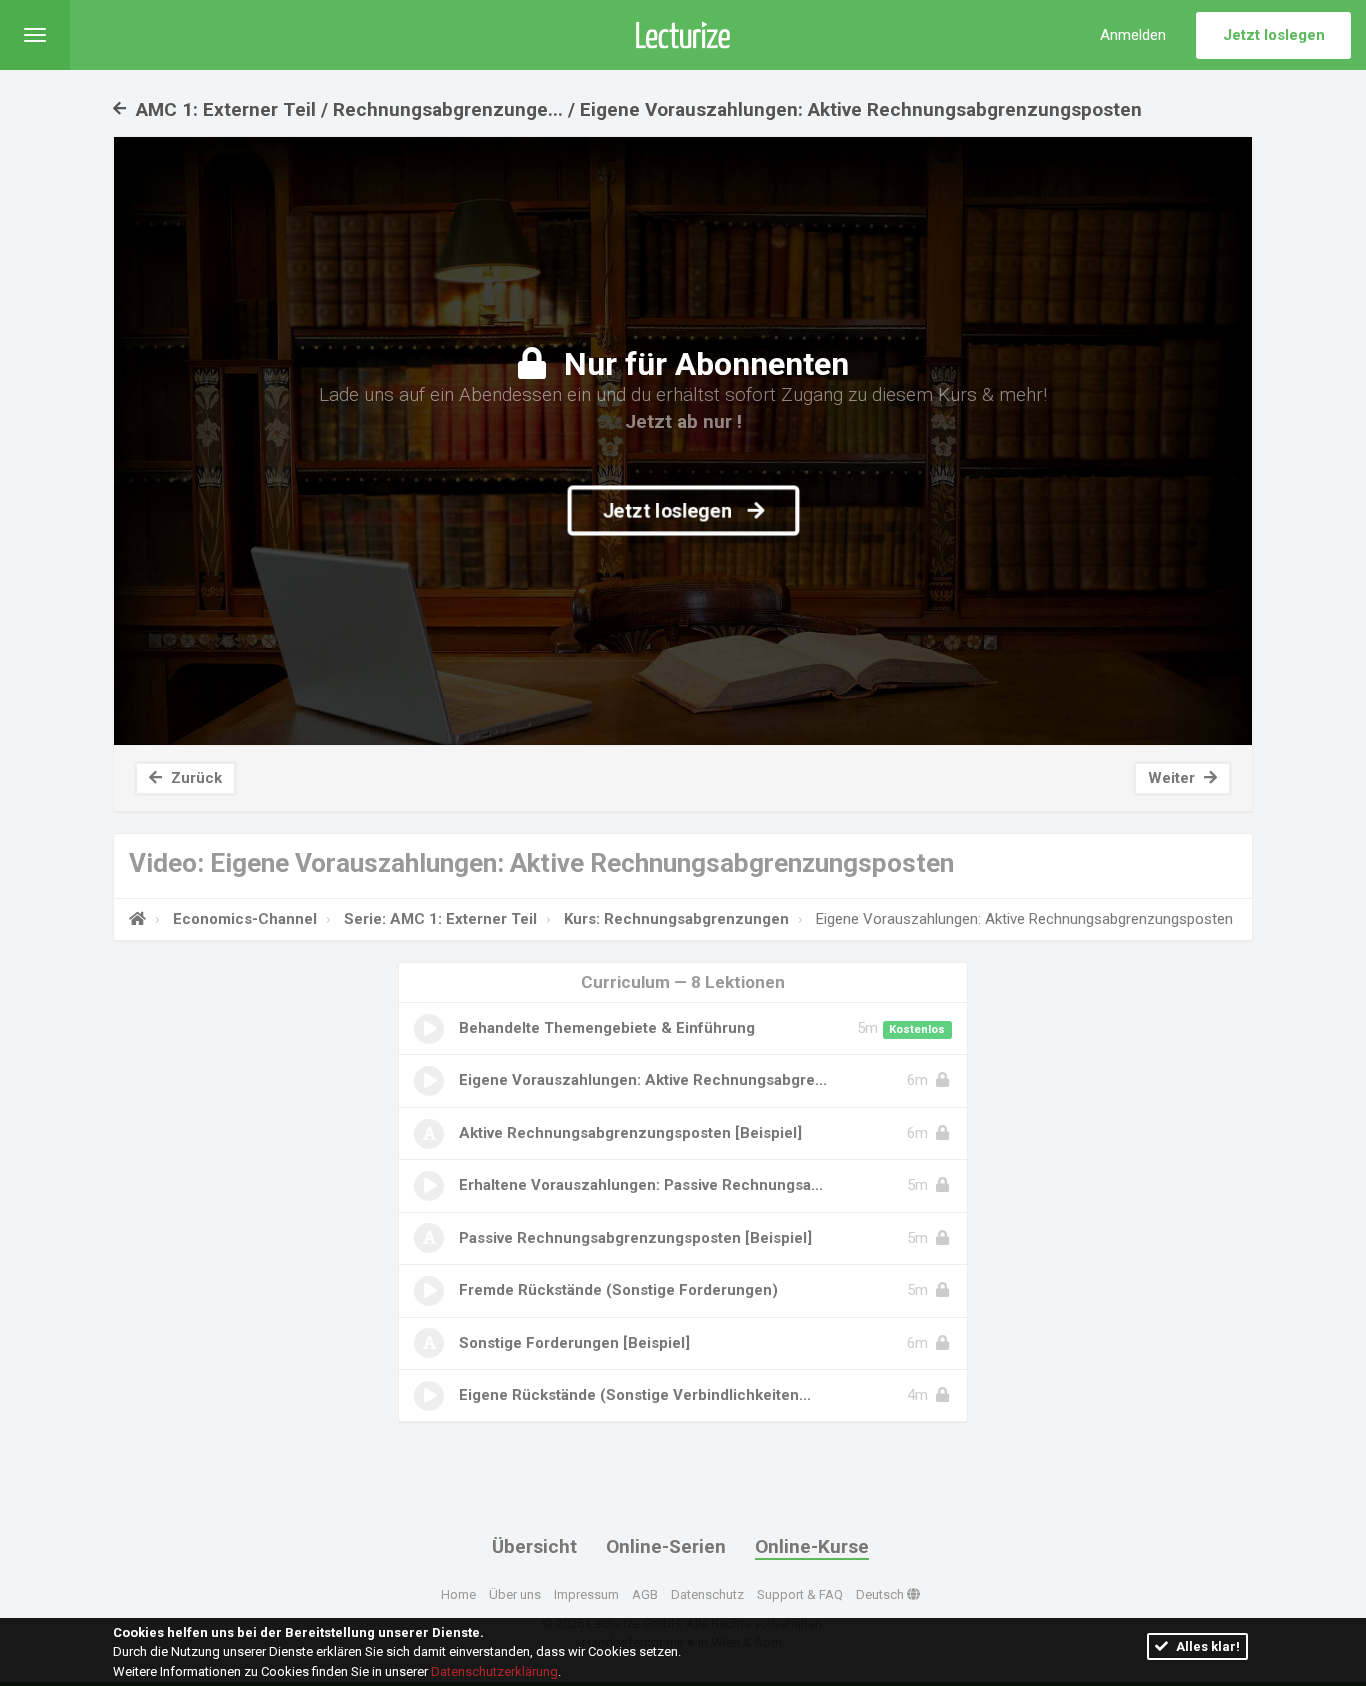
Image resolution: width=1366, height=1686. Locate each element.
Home (458, 1594)
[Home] (137, 919)
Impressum (586, 1594)
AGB (645, 1594)
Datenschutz (707, 1594)
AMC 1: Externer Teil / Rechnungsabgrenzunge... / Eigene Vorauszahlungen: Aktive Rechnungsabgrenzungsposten (636, 109)
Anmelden (1133, 35)
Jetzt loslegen (1274, 35)
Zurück (194, 778)
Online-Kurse (812, 1546)
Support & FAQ (800, 1594)
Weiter (1173, 778)
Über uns (515, 1594)
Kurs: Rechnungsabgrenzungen (676, 919)
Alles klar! (1206, 1646)
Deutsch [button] (881, 1594)
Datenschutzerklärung (494, 1671)
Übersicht (534, 1546)
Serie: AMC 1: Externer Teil (440, 919)
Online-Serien (666, 1546)
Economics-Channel (245, 919)
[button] (35, 35)
